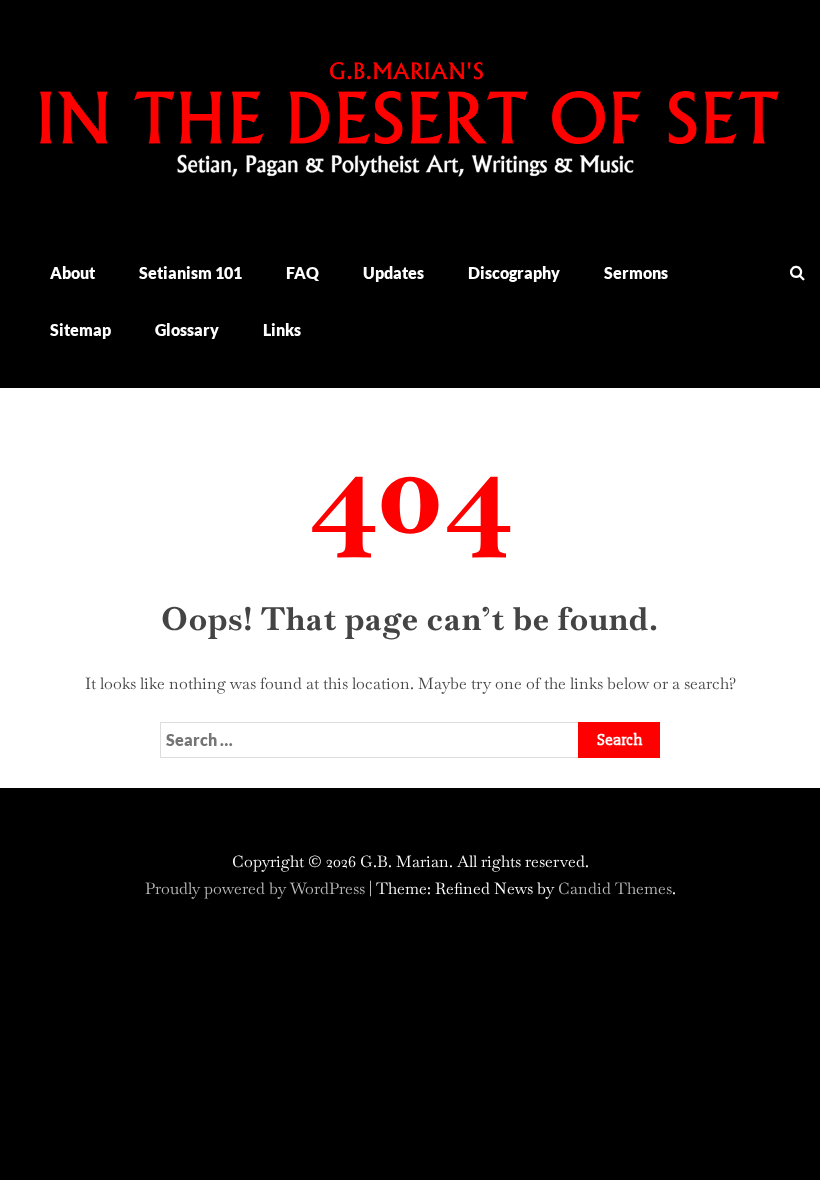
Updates (393, 272)
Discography (514, 272)
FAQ (302, 272)
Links (282, 329)
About (72, 272)
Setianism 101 (190, 272)
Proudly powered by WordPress (257, 888)
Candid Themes (615, 888)
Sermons (636, 272)
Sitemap (80, 329)
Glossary (187, 329)
